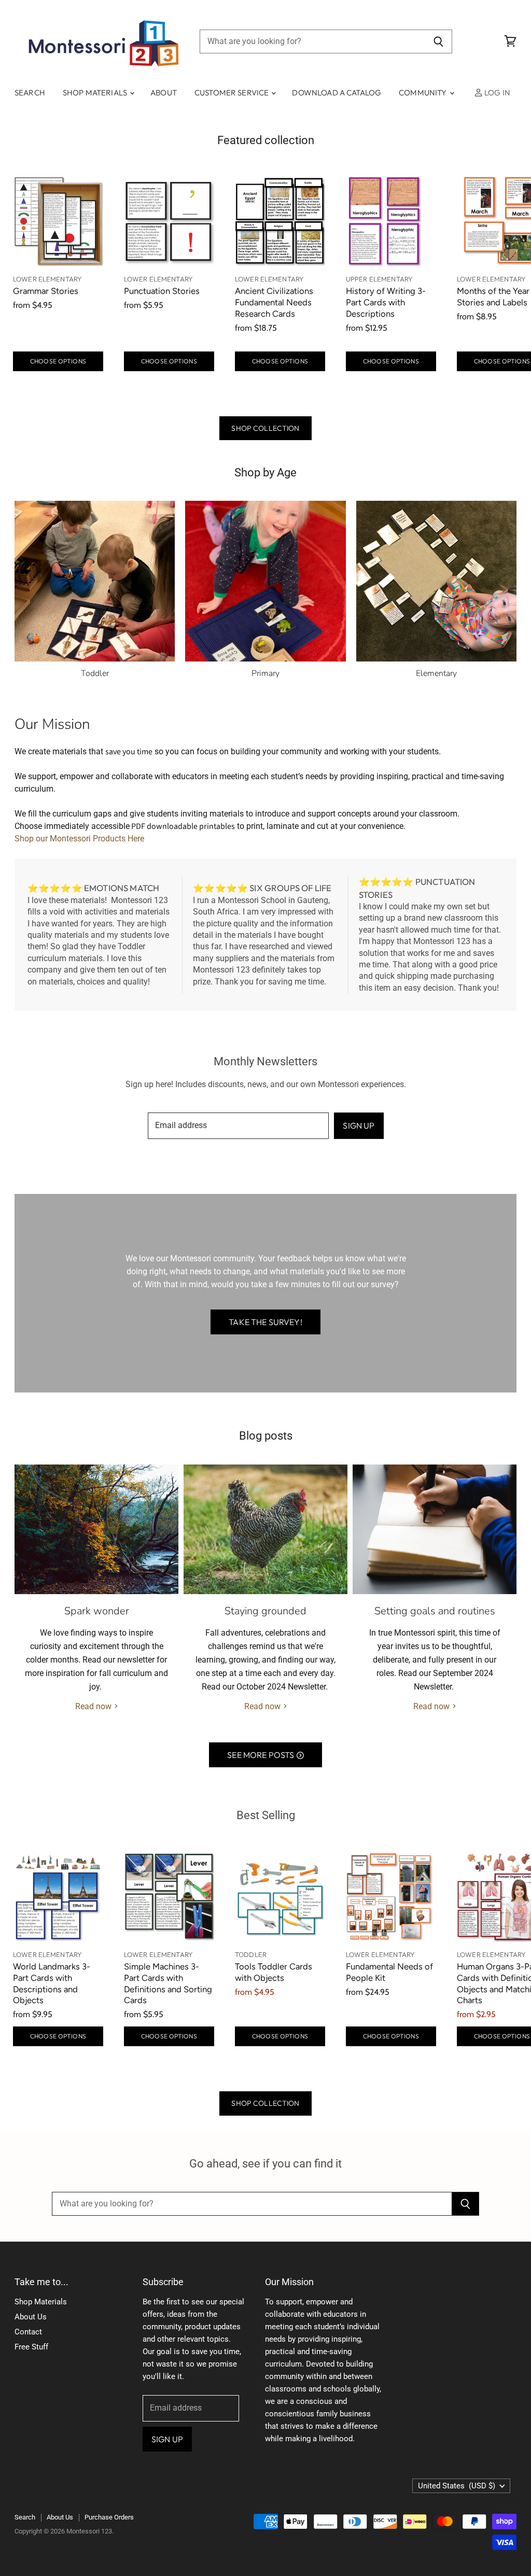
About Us (31, 2317)
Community (424, 93)
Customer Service (233, 93)
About (164, 93)
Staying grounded (265, 1611)
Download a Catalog (337, 93)
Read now (94, 1706)
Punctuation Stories (162, 291)
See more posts (261, 1755)
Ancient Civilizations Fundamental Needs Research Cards (274, 302)
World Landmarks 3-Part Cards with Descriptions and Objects (52, 1983)
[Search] (438, 41)
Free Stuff (31, 2347)
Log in (497, 93)
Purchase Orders (109, 2517)
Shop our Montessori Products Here (79, 839)
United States (457, 2486)
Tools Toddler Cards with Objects (274, 1972)
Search (30, 93)
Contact (28, 2332)
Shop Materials (96, 93)
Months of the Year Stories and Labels (493, 297)
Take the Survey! (265, 1322)
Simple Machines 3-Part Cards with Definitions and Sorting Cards (168, 1983)
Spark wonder (97, 1611)
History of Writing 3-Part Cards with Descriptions (386, 302)
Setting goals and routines (435, 1611)
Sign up (359, 1125)
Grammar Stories (46, 291)
